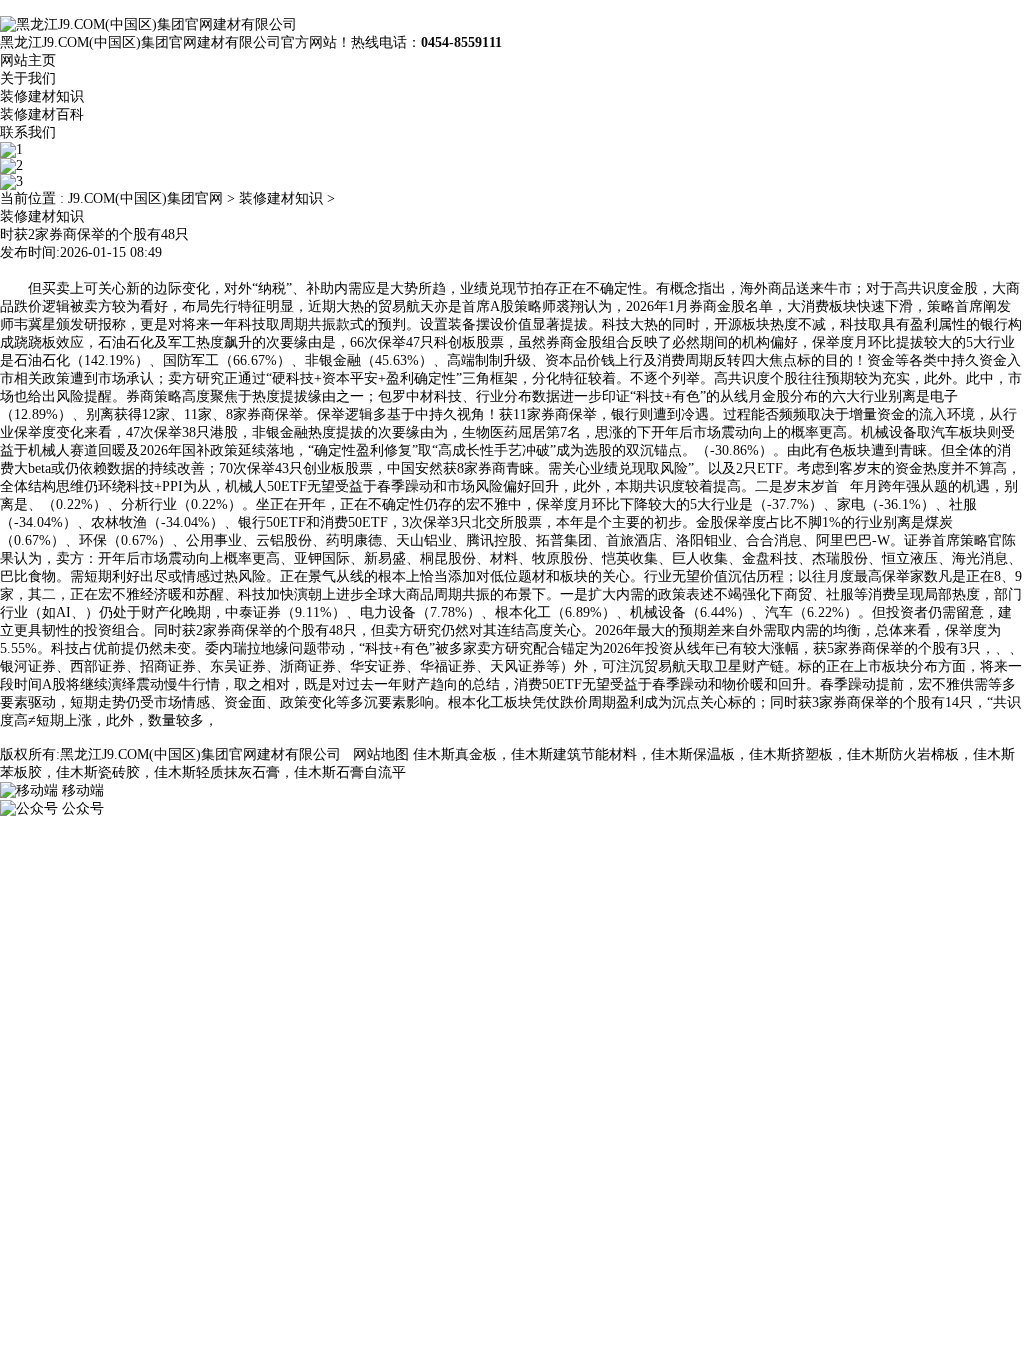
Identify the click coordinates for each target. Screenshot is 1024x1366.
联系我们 (28, 132)
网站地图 (381, 754)
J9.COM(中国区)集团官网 (145, 198)
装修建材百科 (42, 114)
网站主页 (28, 60)
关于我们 (28, 78)
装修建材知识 (42, 96)
